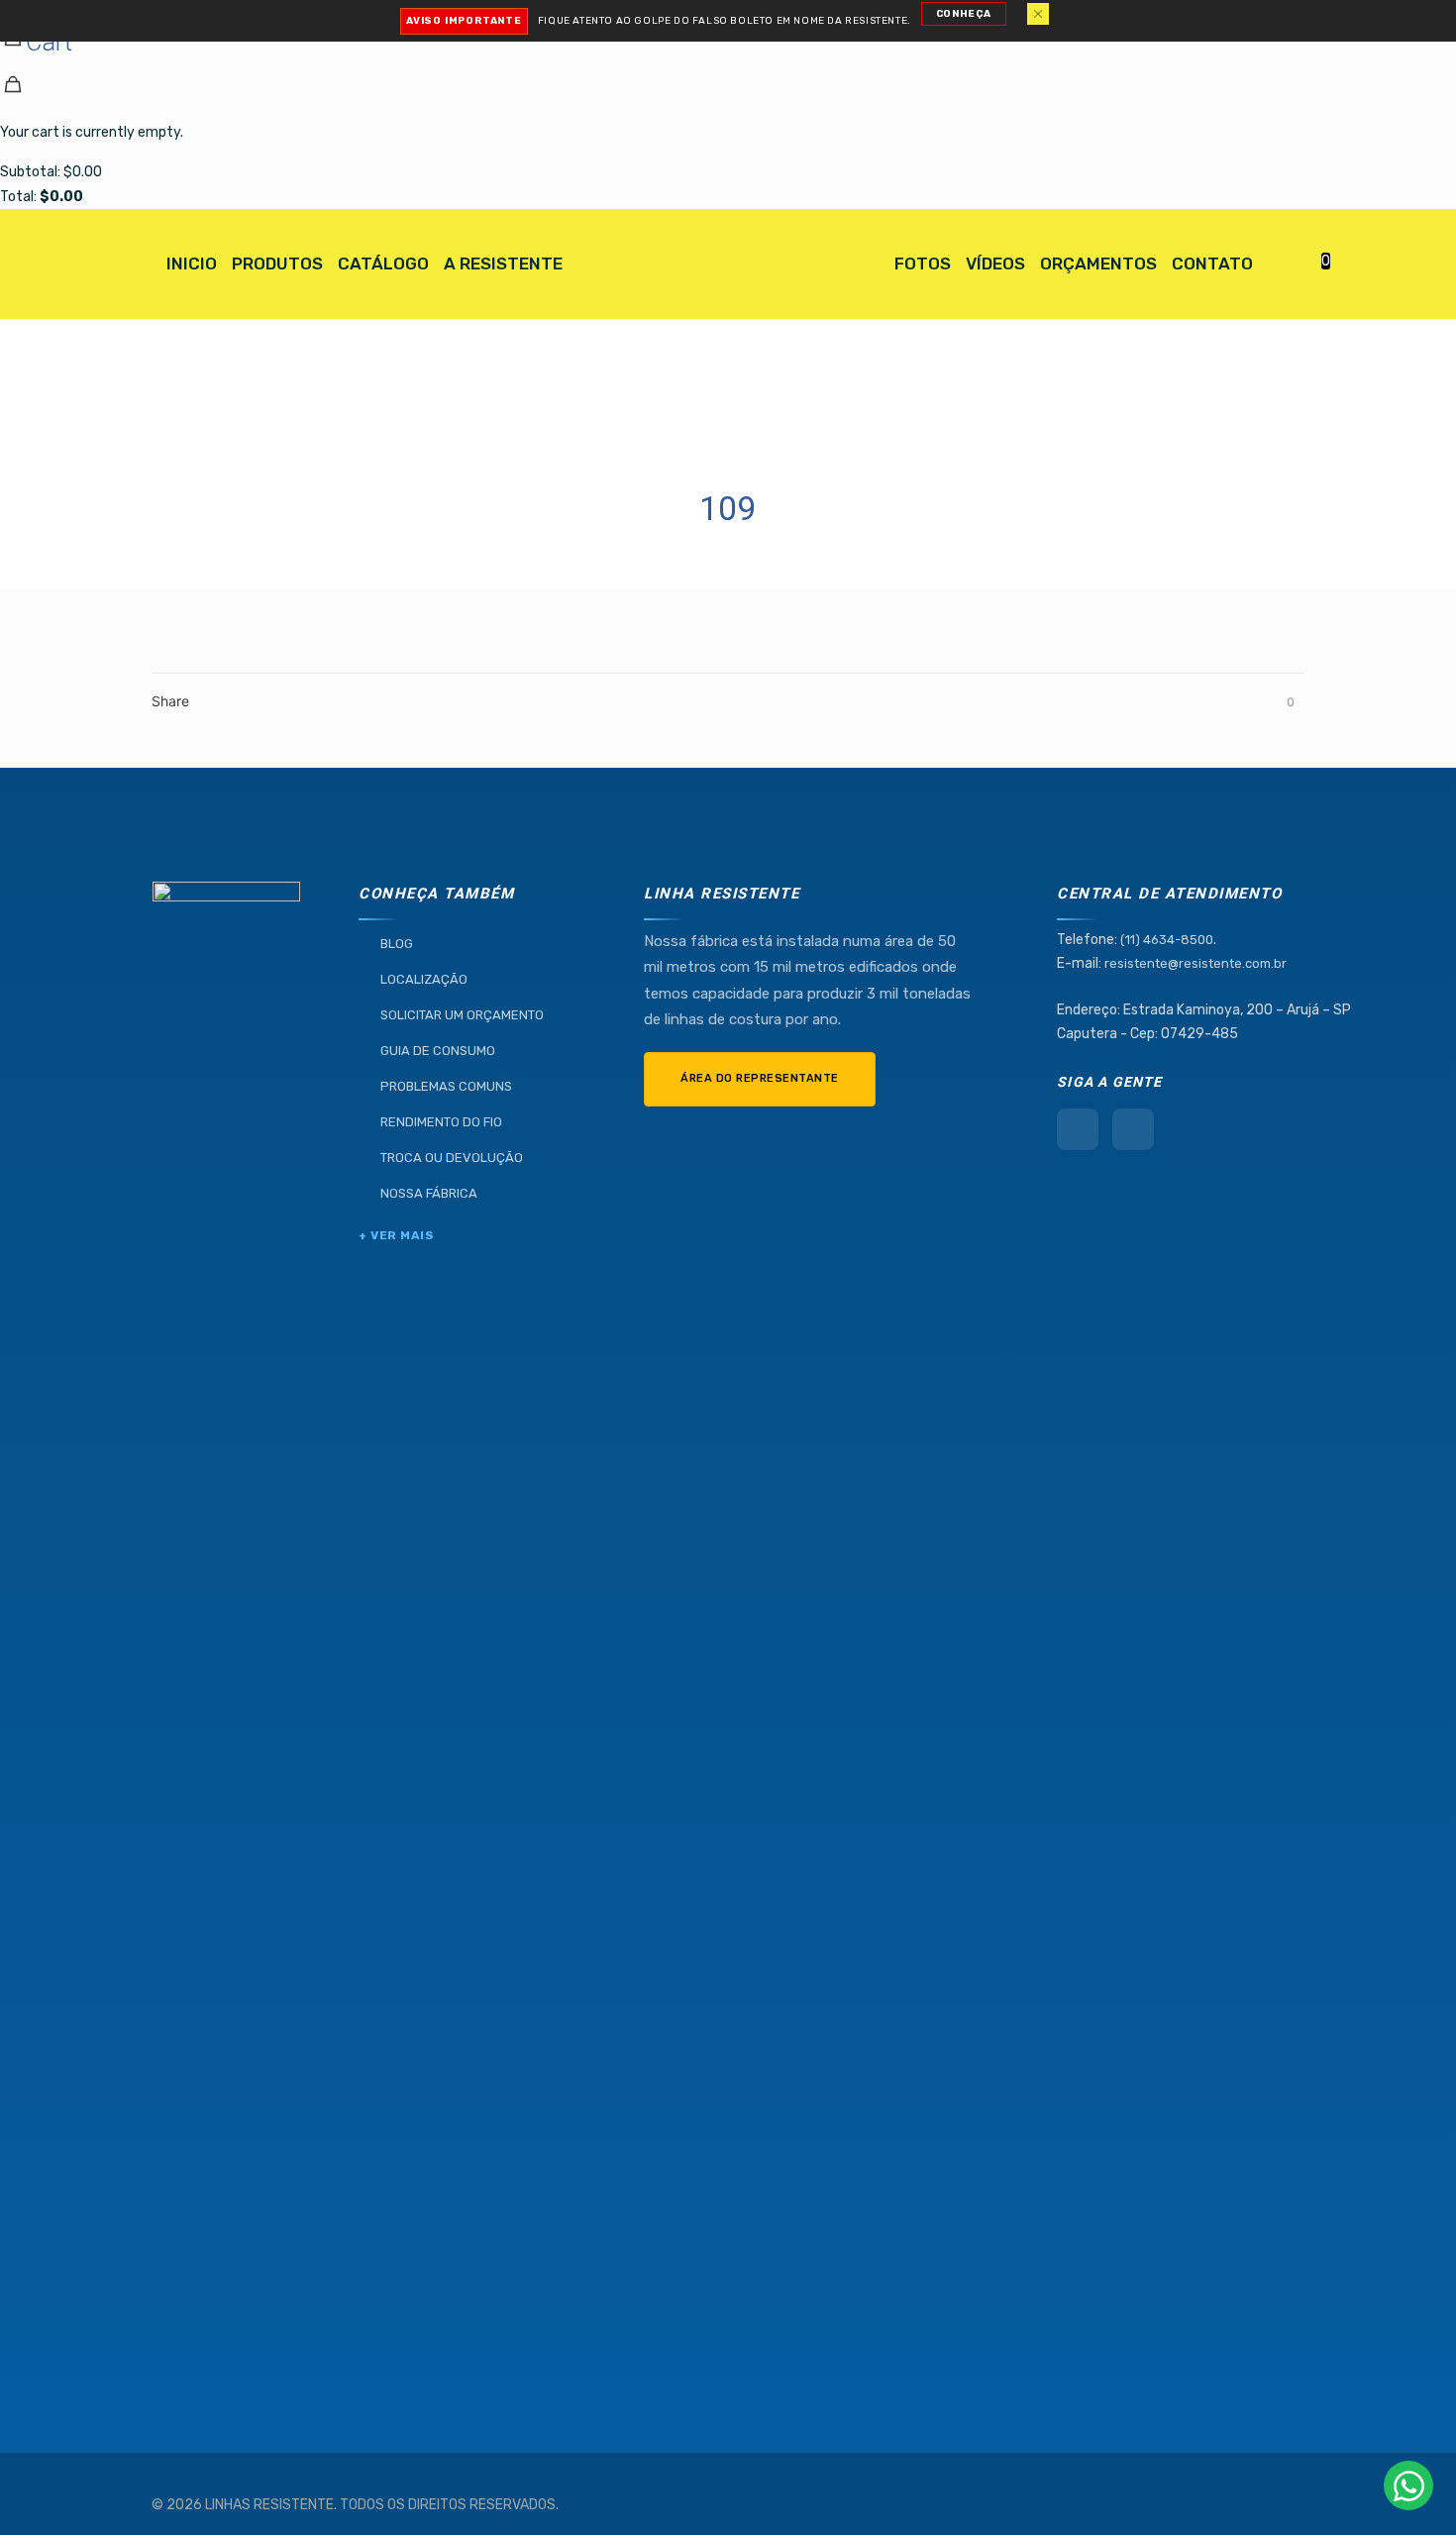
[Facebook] (1078, 1129)
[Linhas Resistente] (728, 264)
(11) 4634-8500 (1167, 940)
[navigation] (728, 105)
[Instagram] (1133, 1129)
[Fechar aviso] (1038, 14)
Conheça (964, 14)
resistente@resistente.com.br (1196, 963)
